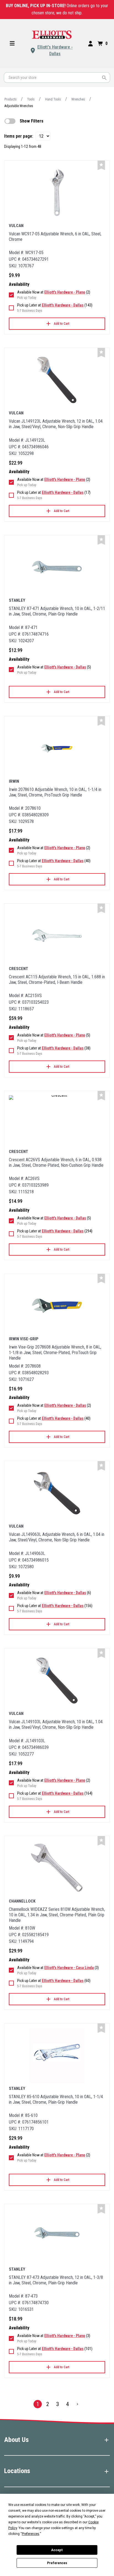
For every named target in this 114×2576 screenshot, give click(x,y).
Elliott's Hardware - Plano (65, 292)
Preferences (57, 2563)
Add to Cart (62, 324)
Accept (57, 2550)
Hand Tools (53, 99)
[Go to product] (57, 193)
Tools (31, 99)
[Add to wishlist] (101, 165)
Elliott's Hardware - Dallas (55, 50)
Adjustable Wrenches (19, 106)
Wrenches (78, 99)
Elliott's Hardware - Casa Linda (69, 1968)
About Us (16, 2440)
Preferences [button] (31, 2534)
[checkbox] (10, 121)
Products (11, 99)
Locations (17, 2471)
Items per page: (19, 136)
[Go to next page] (77, 2404)
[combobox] (57, 78)
